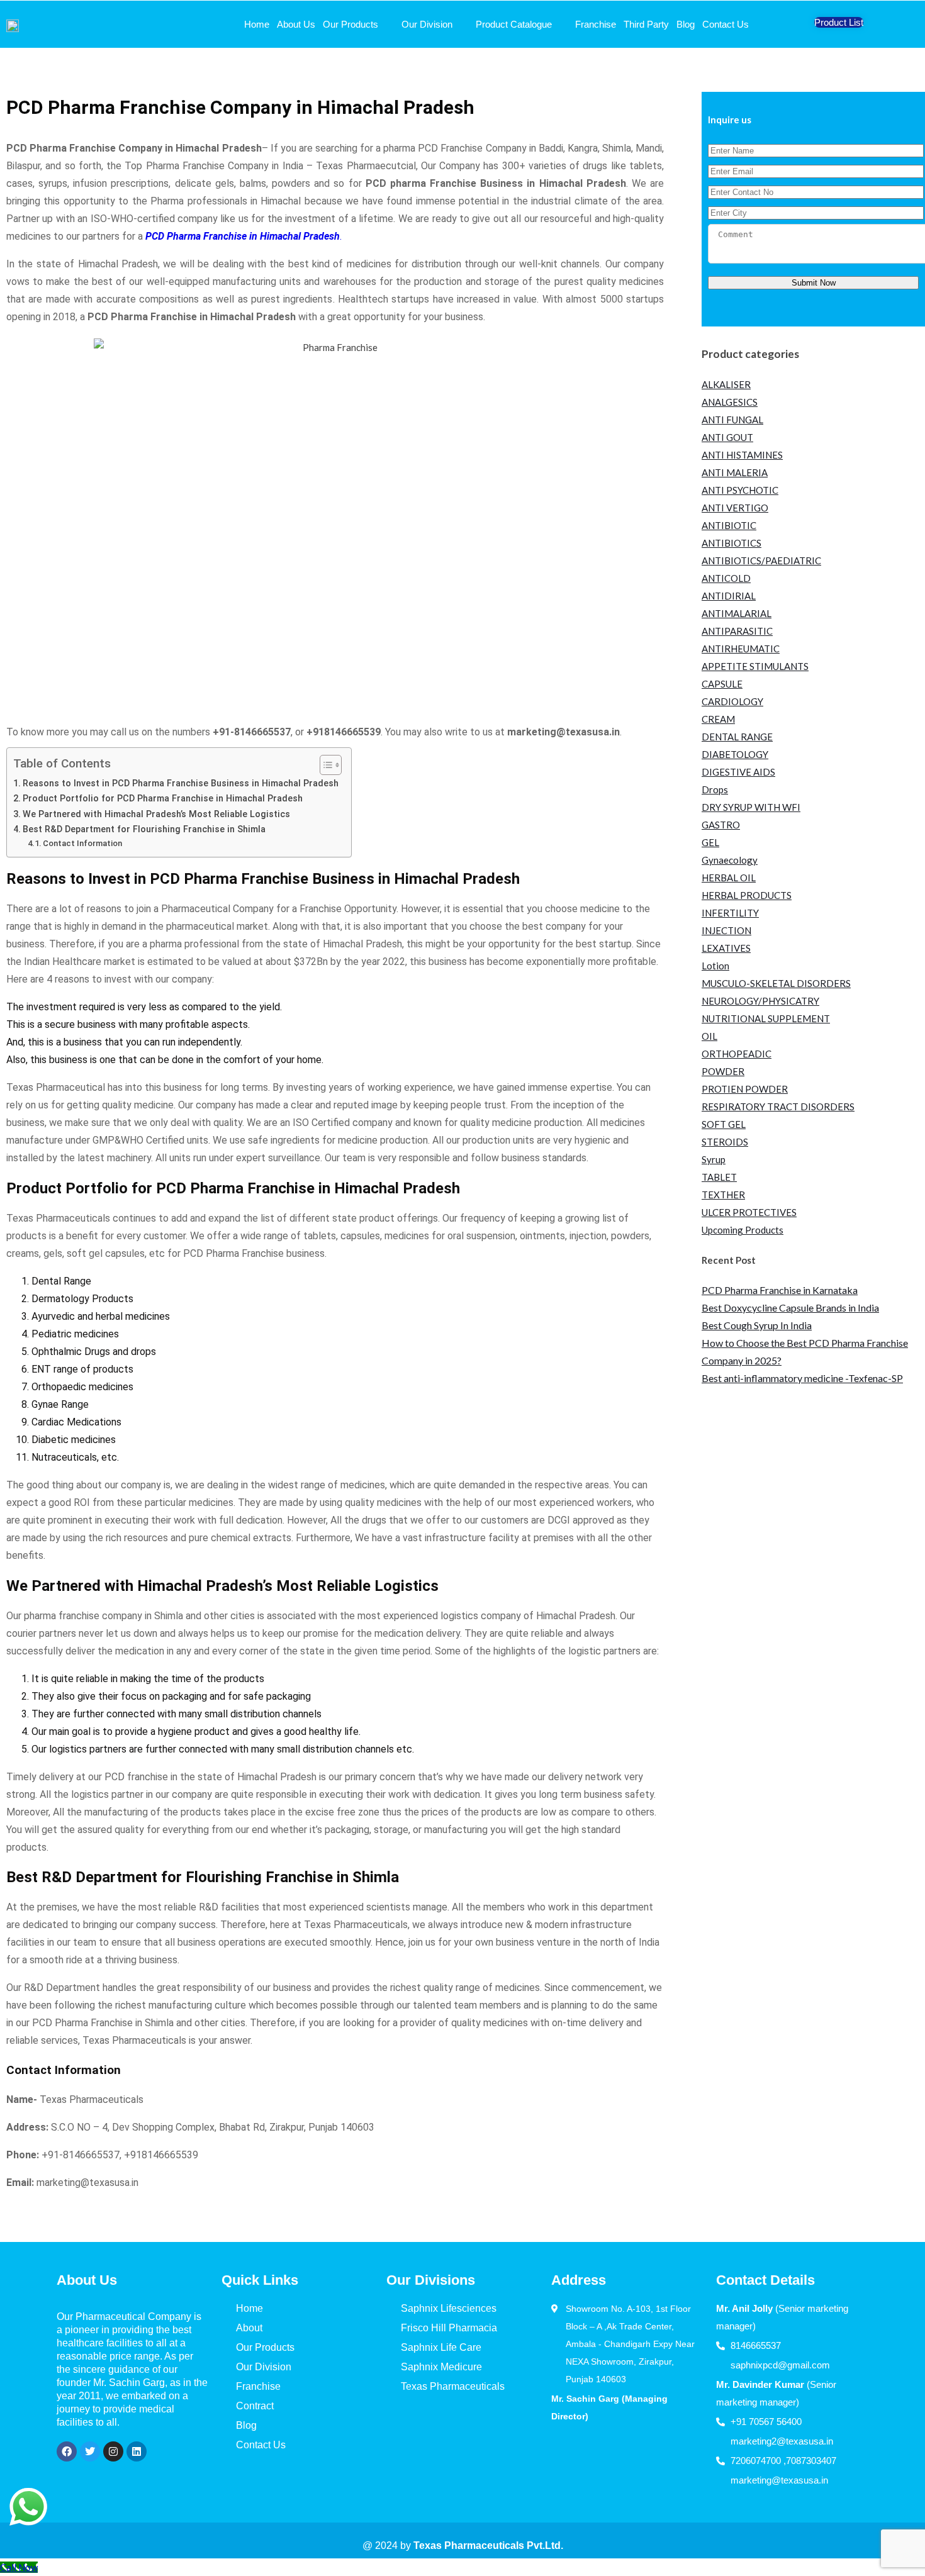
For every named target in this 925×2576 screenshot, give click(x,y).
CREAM (718, 719)
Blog (686, 24)
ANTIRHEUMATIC (741, 649)
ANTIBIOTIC (729, 525)
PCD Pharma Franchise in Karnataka (780, 1290)
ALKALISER (726, 384)
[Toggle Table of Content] (324, 765)
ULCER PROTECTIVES (749, 1212)
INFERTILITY (730, 913)
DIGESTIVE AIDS (738, 772)
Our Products (350, 24)
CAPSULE (722, 684)
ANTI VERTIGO (735, 508)
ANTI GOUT (727, 437)
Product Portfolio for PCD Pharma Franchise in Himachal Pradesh (163, 799)
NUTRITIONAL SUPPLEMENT (766, 1018)
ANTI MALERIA (735, 472)
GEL (710, 842)
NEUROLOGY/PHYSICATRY (760, 1001)
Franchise (596, 24)
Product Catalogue (514, 24)
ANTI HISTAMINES (742, 455)
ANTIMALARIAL (737, 613)
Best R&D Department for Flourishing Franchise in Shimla (144, 829)
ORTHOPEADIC (737, 1054)
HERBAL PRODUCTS (747, 895)
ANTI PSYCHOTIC (740, 490)
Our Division (427, 24)
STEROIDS (725, 1142)
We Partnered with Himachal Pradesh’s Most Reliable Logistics (156, 814)
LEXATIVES (726, 948)
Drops (715, 789)
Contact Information (82, 843)
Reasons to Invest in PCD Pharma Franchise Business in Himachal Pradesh (181, 783)
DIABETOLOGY (735, 754)
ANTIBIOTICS (732, 543)
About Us (296, 24)
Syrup (714, 1159)
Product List (839, 22)
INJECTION (726, 930)
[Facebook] (67, 2451)
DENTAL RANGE (737, 737)
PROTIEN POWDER (745, 1089)
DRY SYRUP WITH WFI (751, 807)
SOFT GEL (724, 1124)
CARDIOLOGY (732, 701)
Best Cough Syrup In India (757, 1325)
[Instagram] (113, 2451)
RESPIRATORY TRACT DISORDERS (778, 1107)
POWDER (723, 1071)
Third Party (646, 24)
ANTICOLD (726, 578)
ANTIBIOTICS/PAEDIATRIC (761, 560)
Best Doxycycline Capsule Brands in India (790, 1308)
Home (257, 24)
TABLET (719, 1177)
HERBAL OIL (729, 878)
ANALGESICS (730, 402)
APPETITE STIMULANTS (755, 666)
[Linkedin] (137, 2451)
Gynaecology (730, 860)
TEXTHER (723, 1195)
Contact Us (726, 24)
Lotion (715, 966)
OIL (709, 1036)
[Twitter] (90, 2451)
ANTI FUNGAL (732, 420)
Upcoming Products (743, 1230)
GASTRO (721, 825)
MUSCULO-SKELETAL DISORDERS (776, 983)
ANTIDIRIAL (729, 596)
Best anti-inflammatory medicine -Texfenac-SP (802, 1378)
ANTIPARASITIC (737, 631)
